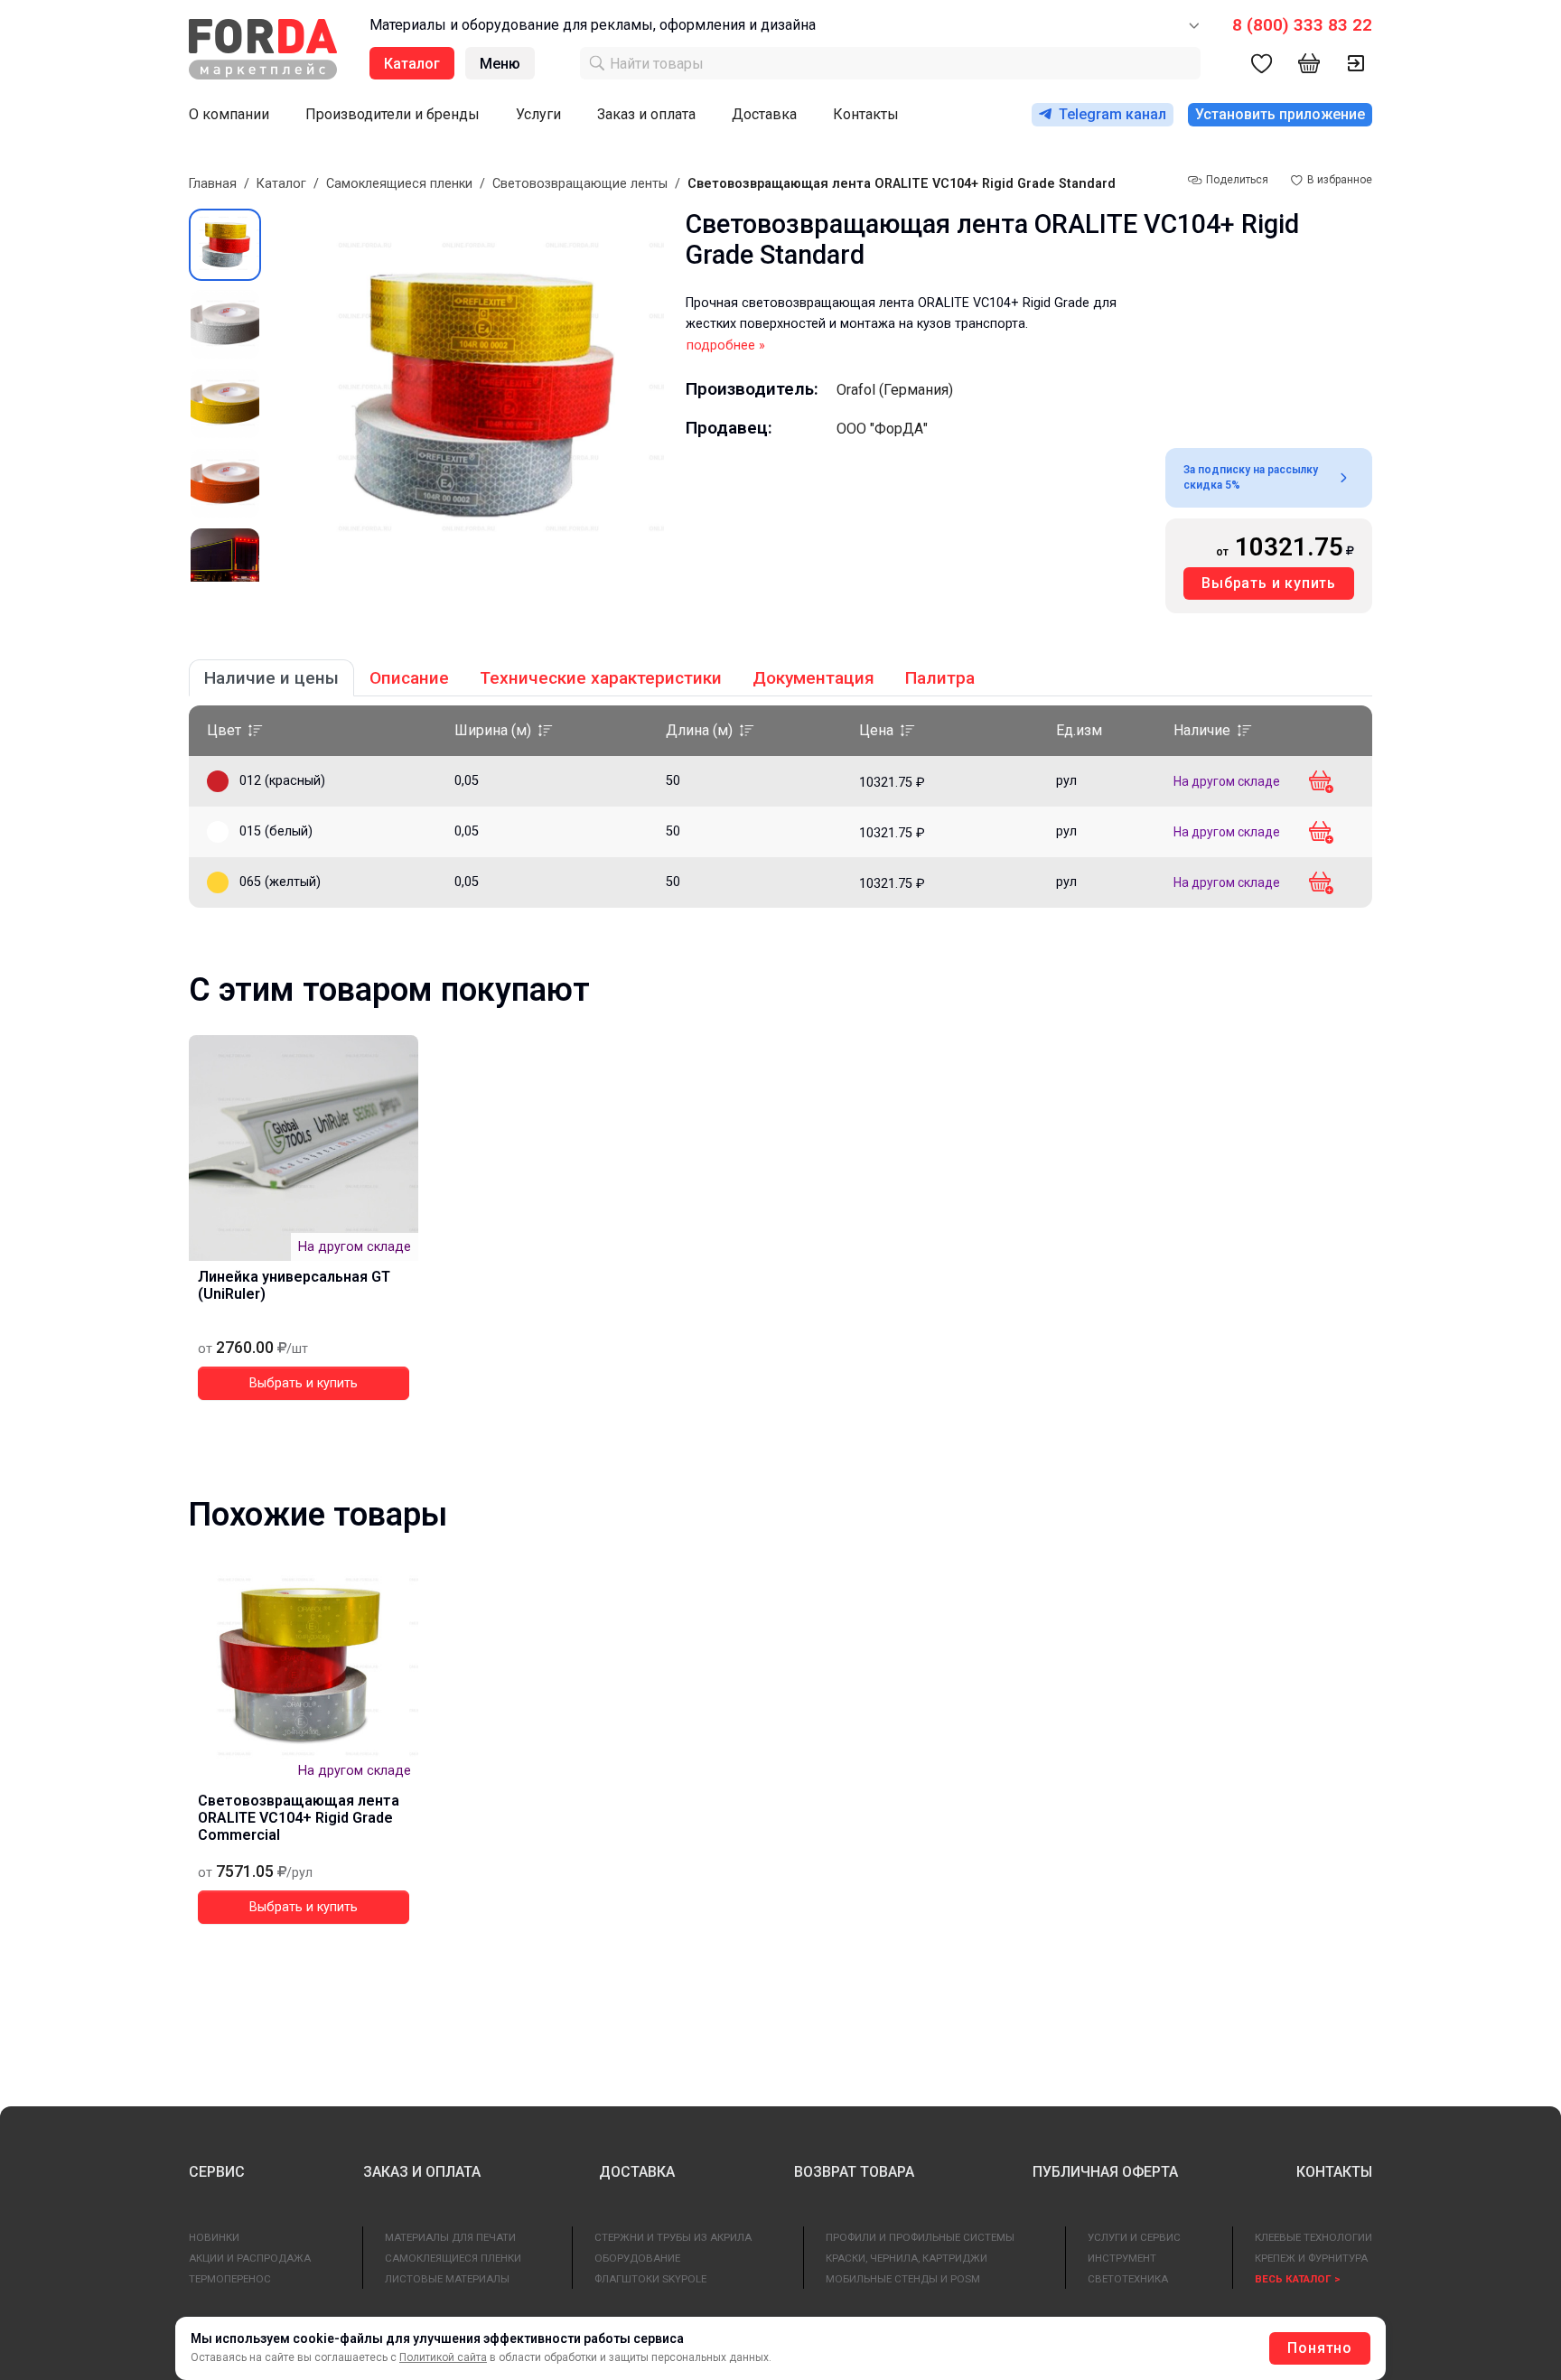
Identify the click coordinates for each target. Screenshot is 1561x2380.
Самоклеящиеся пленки (399, 184)
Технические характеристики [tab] (601, 678)
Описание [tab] (409, 678)
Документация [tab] (813, 678)
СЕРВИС (217, 2172)
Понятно (1320, 2348)
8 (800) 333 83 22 (1302, 25)
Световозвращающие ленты (580, 184)
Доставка (764, 114)
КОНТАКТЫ (1334, 2172)
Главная (213, 184)
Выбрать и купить (1269, 583)
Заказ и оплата (646, 114)
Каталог (281, 184)
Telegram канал (1112, 114)
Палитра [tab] (940, 678)
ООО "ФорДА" (882, 429)
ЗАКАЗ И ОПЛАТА (422, 2172)
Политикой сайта (443, 2357)
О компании (229, 114)
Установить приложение (1280, 114)
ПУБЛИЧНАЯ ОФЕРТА (1105, 2172)
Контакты (866, 114)
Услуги (538, 114)
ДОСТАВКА (637, 2172)
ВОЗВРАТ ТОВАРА (854, 2172)
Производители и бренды (393, 114)
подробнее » (726, 345)
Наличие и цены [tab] (271, 678)
